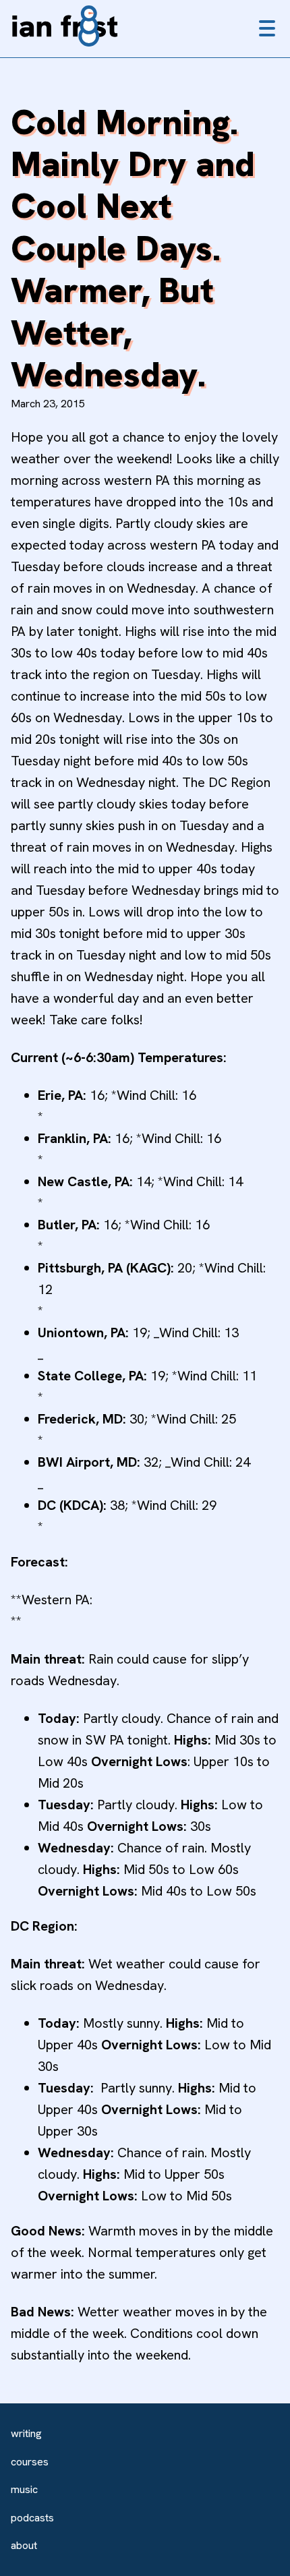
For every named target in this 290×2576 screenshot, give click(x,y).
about (24, 2545)
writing (26, 2433)
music (24, 2489)
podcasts (32, 2518)
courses (30, 2462)
